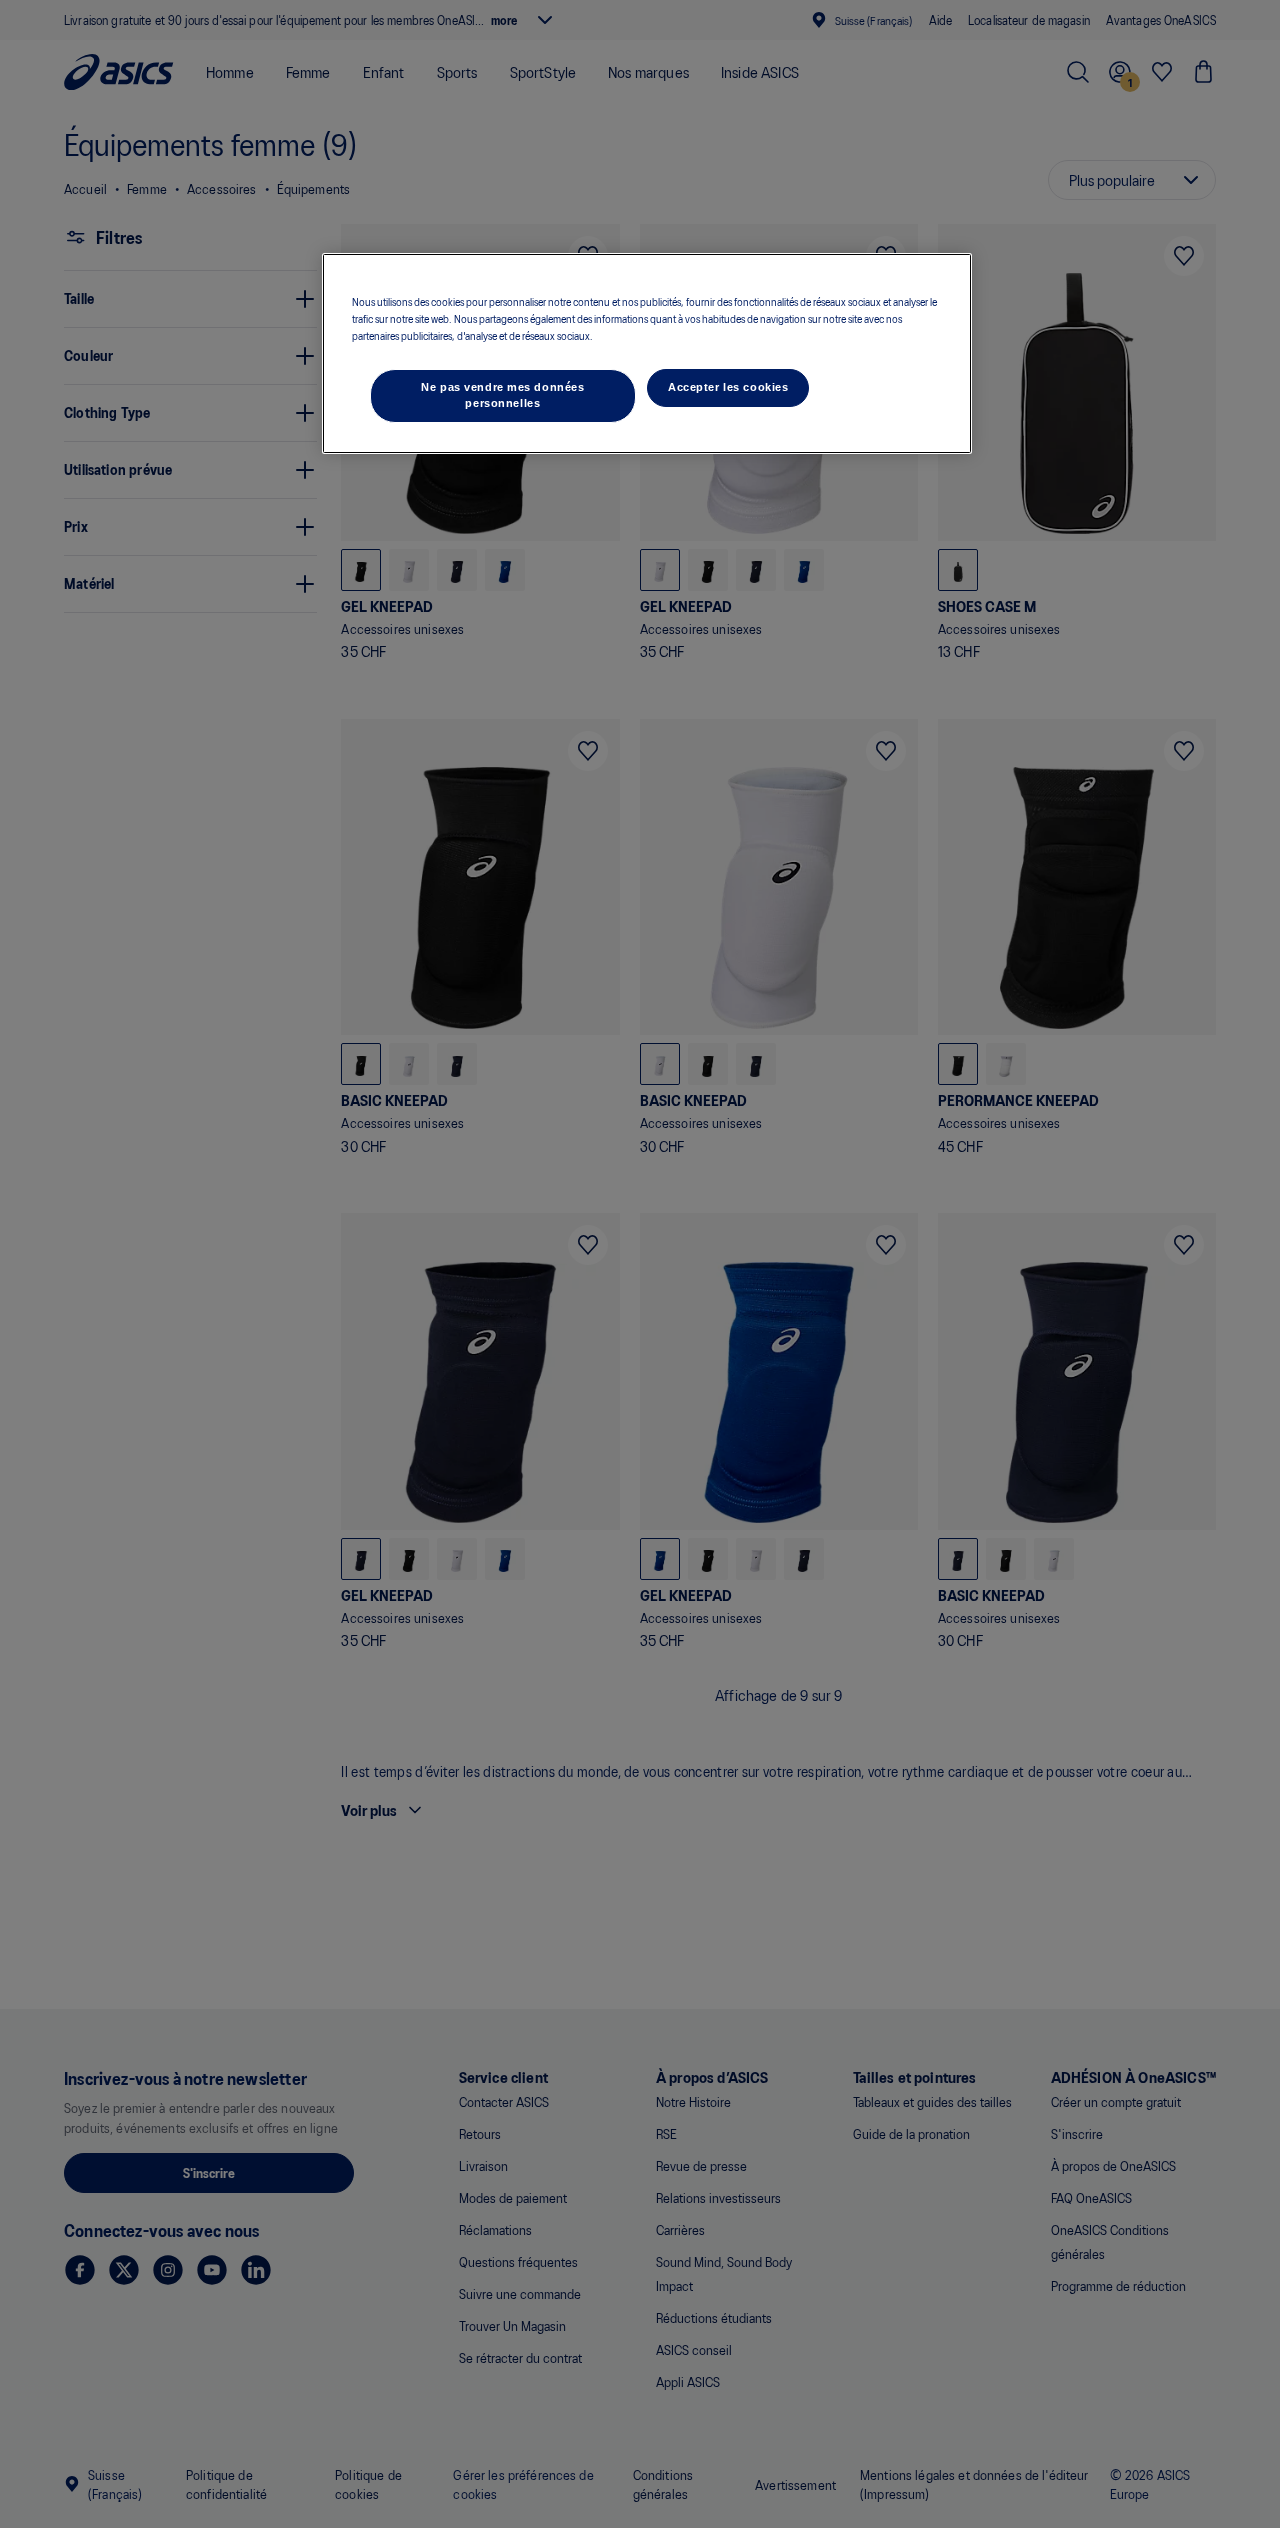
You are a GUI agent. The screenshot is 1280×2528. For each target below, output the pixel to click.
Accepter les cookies (728, 387)
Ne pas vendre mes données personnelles (502, 395)
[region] (647, 353)
